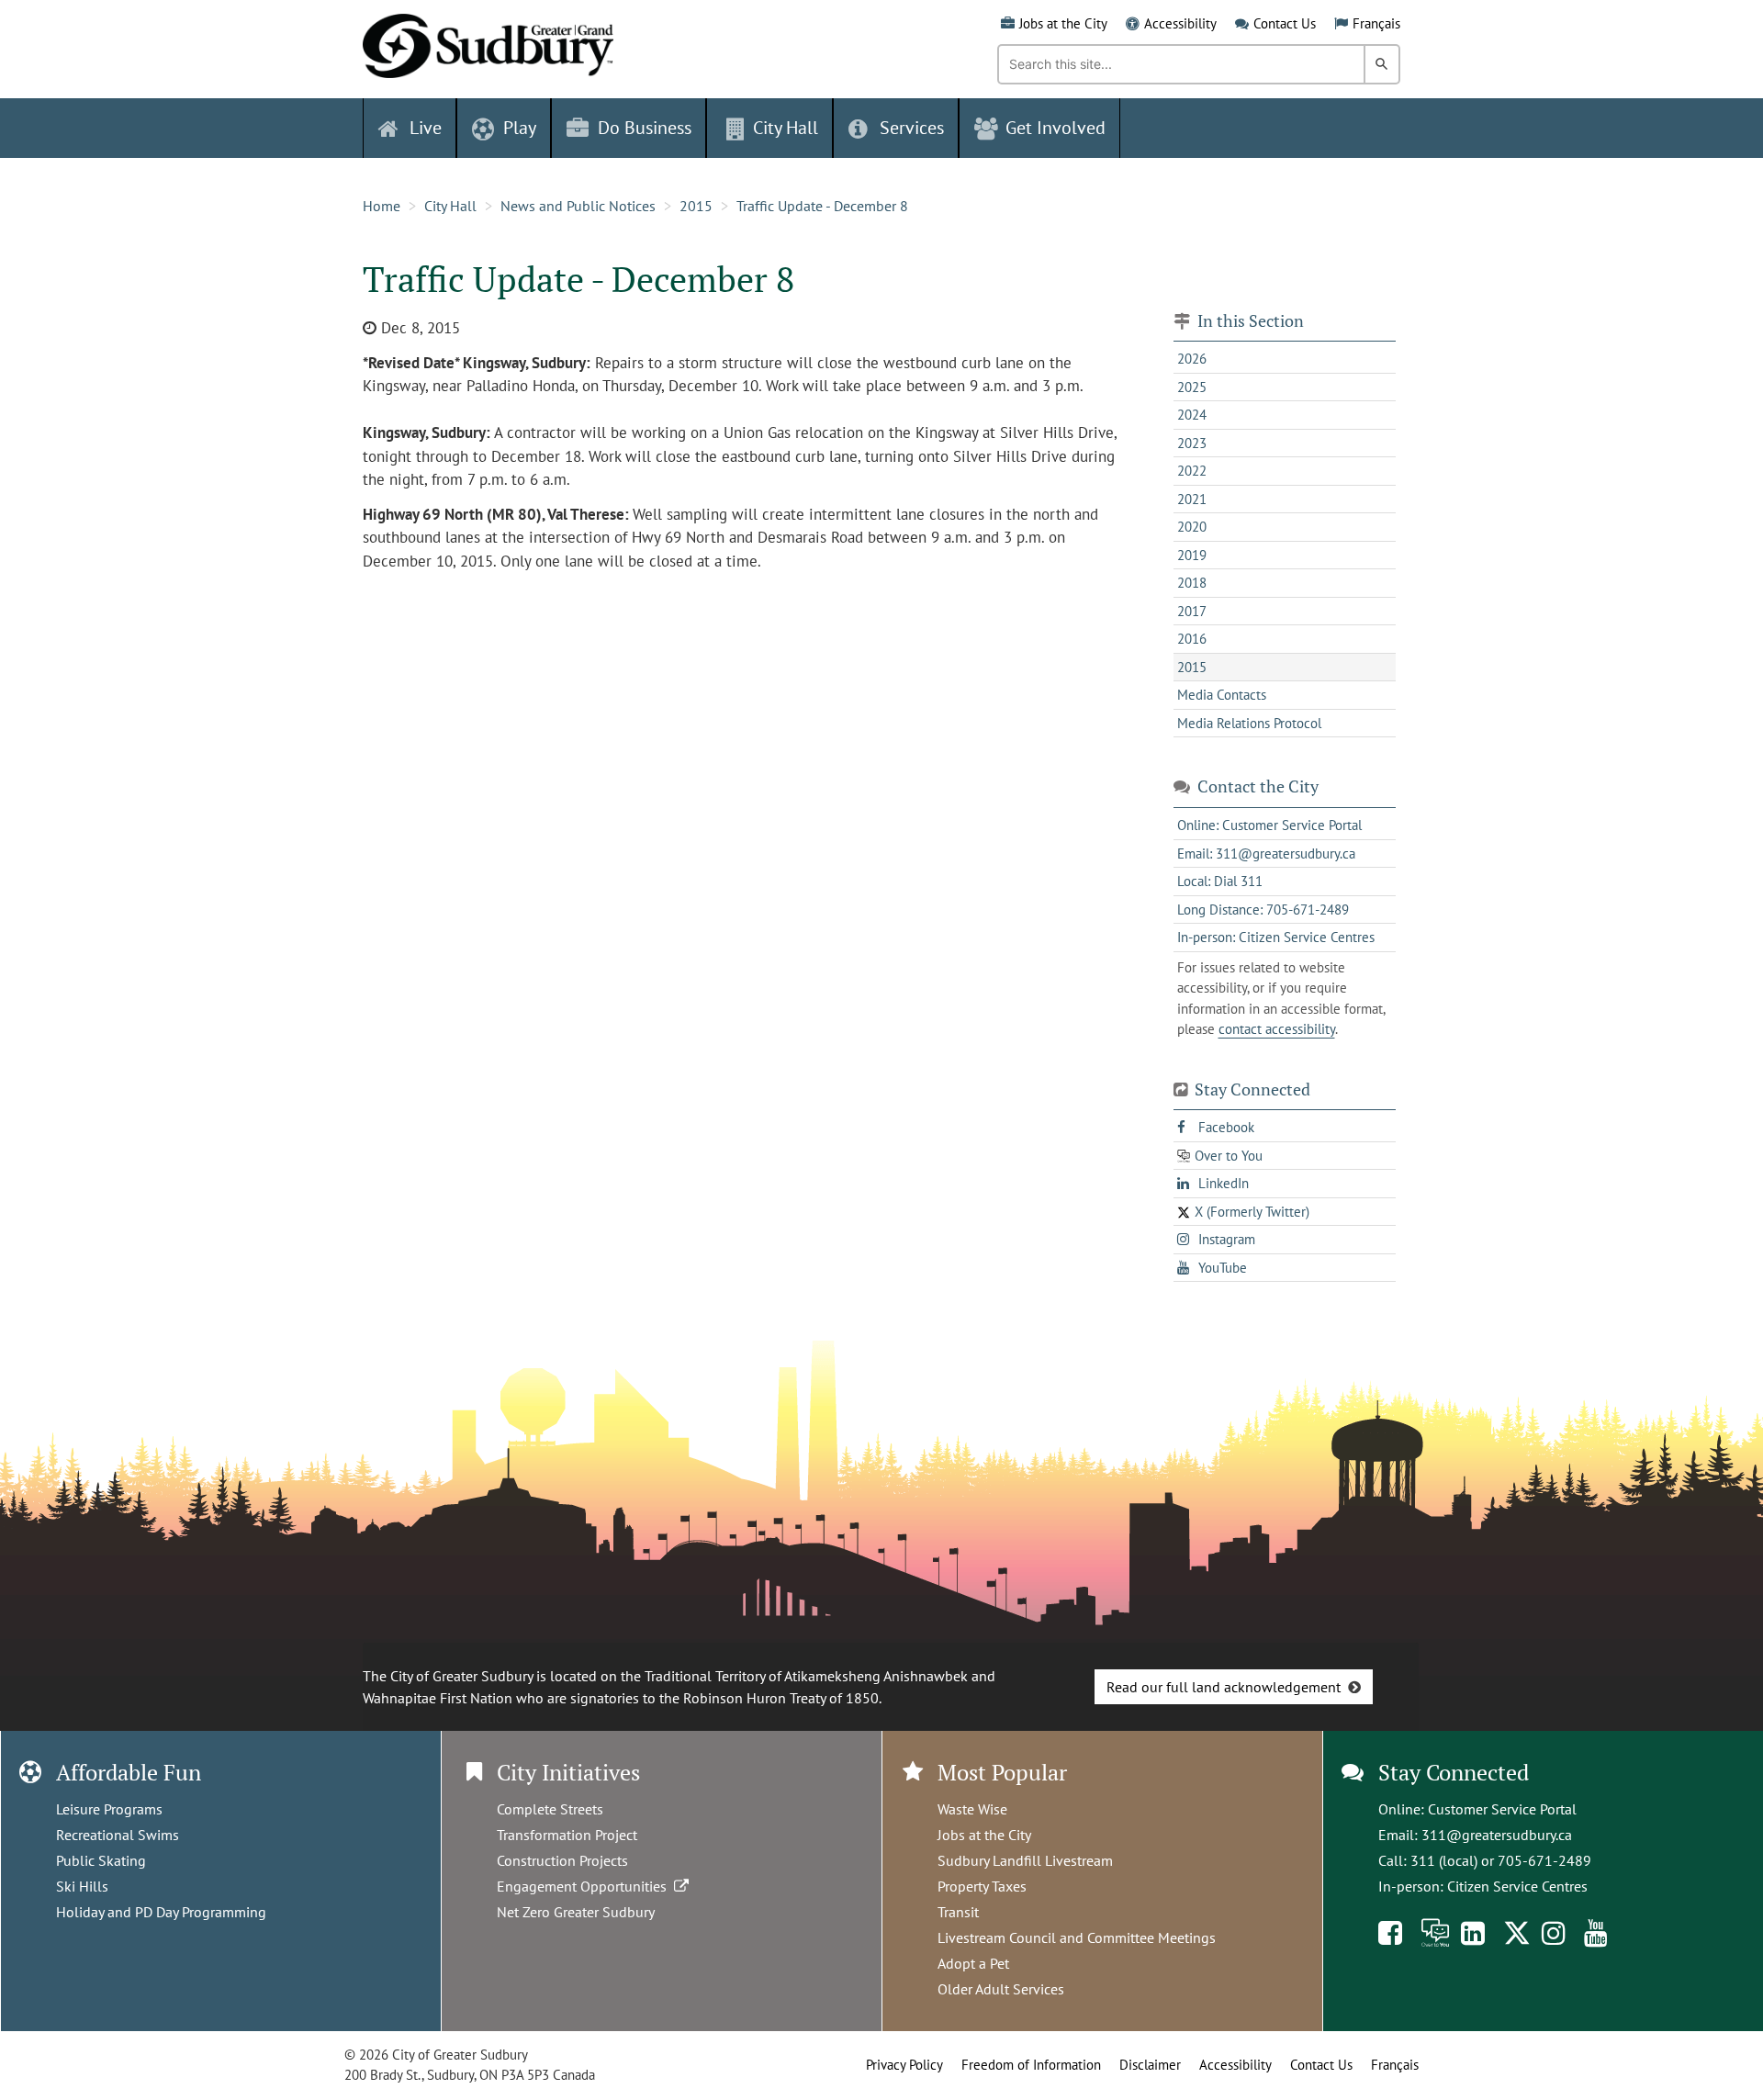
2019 (1192, 555)
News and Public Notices (578, 206)
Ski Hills (82, 1886)
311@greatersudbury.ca (1497, 1835)
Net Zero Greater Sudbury (576, 1912)
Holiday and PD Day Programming (161, 1912)
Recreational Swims (118, 1835)
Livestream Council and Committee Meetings (1077, 1937)
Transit (958, 1912)
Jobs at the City (1063, 23)
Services (912, 128)
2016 (1192, 639)
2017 (1192, 611)
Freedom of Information (1031, 2065)
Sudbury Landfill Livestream (1025, 1860)
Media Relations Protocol (1249, 723)
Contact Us (1285, 23)
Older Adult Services (1001, 1989)
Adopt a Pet (973, 1963)
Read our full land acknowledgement (1224, 1687)
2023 (1192, 443)
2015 (696, 206)
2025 (1192, 387)
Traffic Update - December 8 (822, 206)
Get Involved (1056, 128)
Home (382, 206)
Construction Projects (562, 1860)
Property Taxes (982, 1886)
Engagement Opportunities (585, 1886)
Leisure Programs (109, 1809)
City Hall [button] (786, 128)
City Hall (450, 206)
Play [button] (520, 128)
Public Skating (101, 1860)
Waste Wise (972, 1809)
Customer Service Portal (1502, 1809)
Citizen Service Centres (1517, 1886)
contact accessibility (1277, 1029)
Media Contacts (1222, 695)
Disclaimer (1150, 2065)
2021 (1192, 499)
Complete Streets (550, 1809)
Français (1376, 23)
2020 (1192, 527)
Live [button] (426, 128)
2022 (1192, 471)
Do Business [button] (645, 128)
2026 (1192, 359)
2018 (1192, 583)
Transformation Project (567, 1835)
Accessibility (1180, 23)
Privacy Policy (904, 2065)
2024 (1192, 415)
